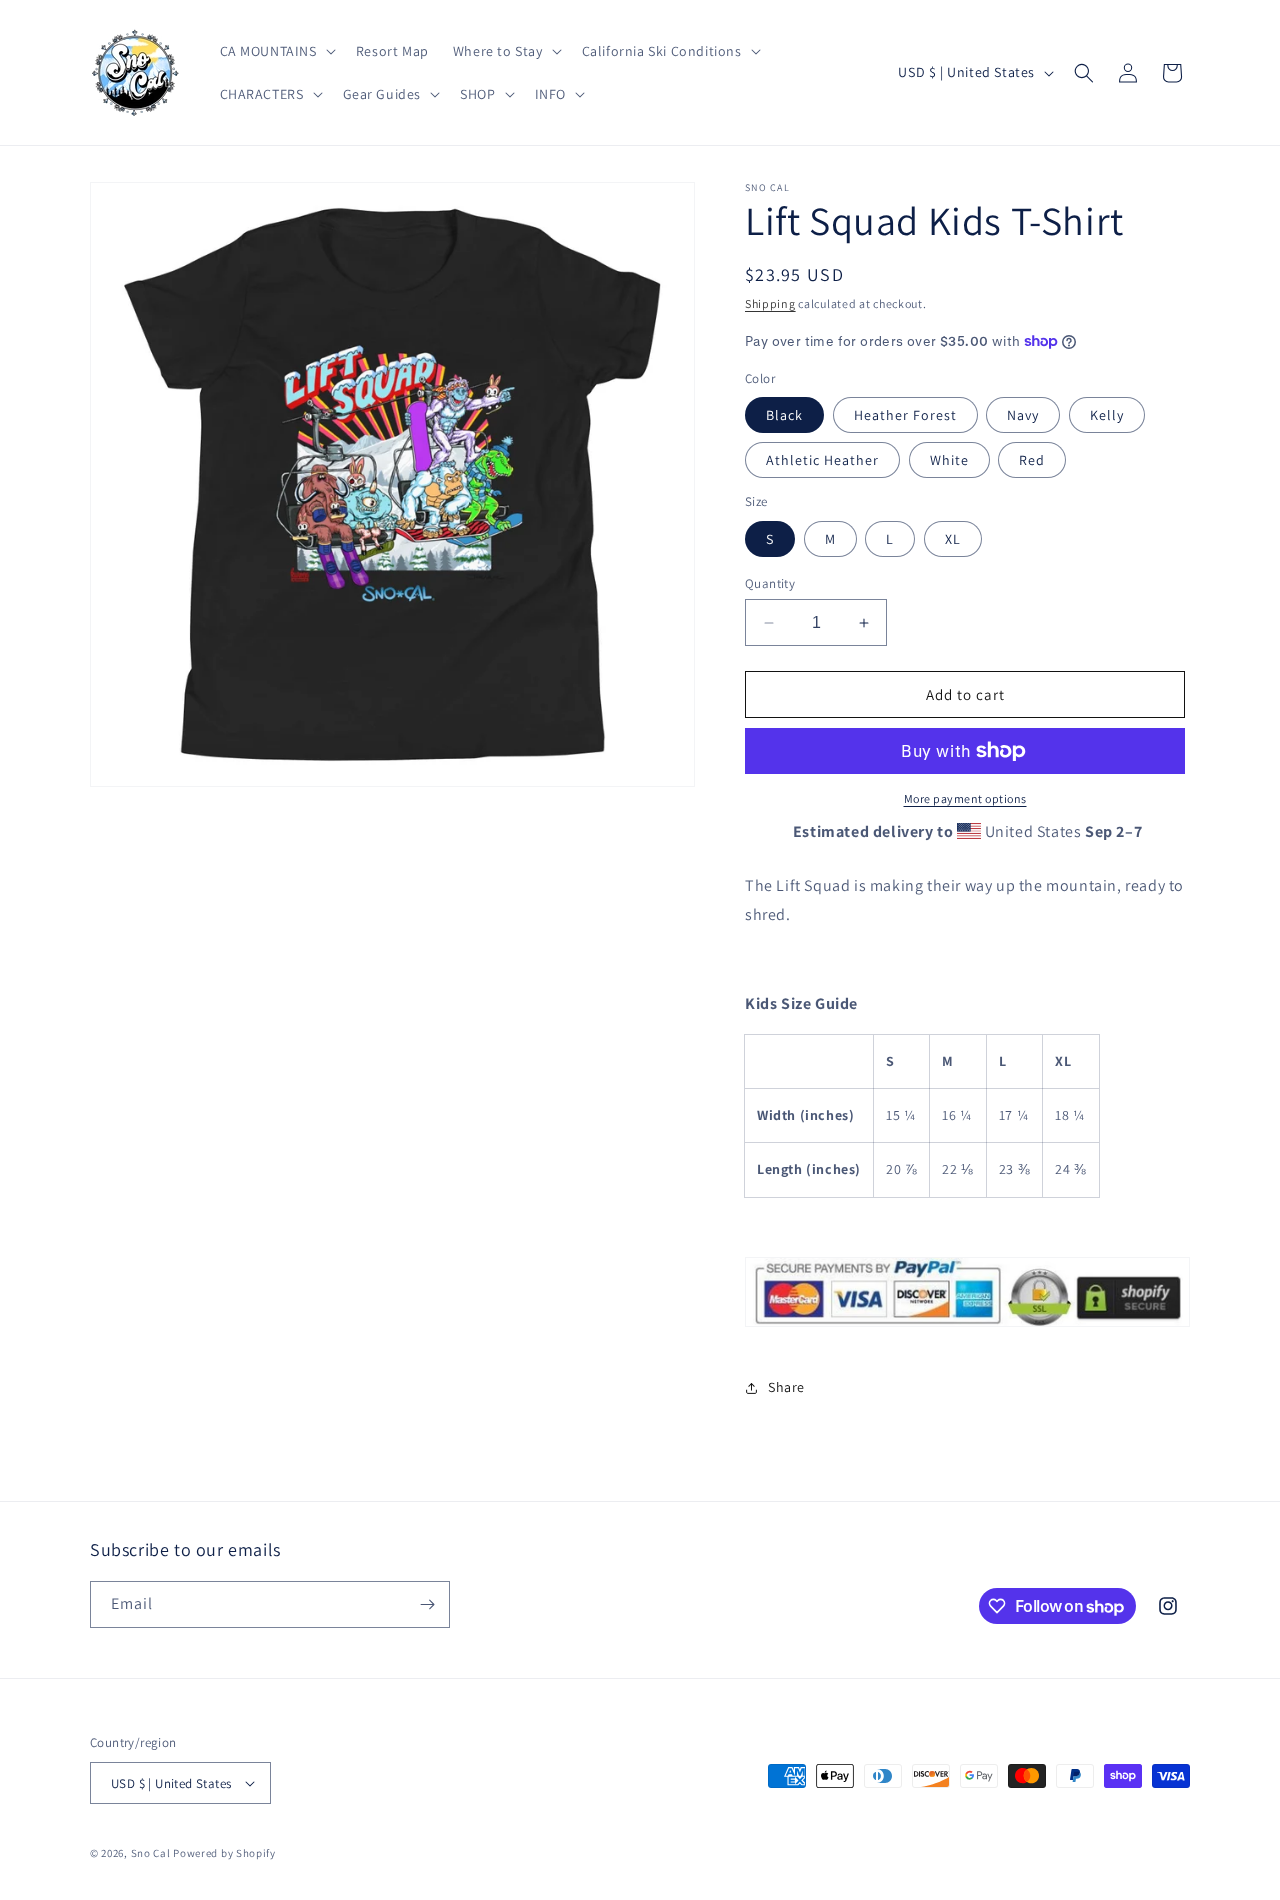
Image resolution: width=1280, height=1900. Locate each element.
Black (784, 415)
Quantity (770, 583)
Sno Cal (151, 1853)
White (949, 460)
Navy (1023, 415)
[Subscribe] (427, 1604)
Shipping (770, 303)
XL (953, 539)
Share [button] (786, 1387)
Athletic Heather (822, 460)
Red (1032, 460)
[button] (276, 51)
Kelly (1107, 415)
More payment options (965, 798)
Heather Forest (905, 415)
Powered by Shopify (224, 1853)
